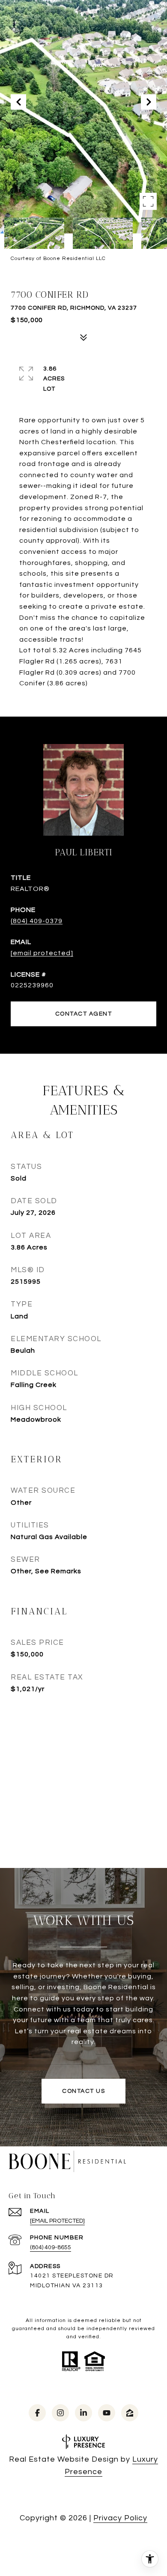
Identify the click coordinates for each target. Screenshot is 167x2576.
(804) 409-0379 (37, 921)
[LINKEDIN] (83, 2413)
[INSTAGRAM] (60, 2413)
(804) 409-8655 (51, 2247)
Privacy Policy (120, 2518)
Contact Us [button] (83, 2091)
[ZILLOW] (130, 2413)
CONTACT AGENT (84, 1014)
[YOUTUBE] (107, 2413)
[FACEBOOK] (37, 2413)
